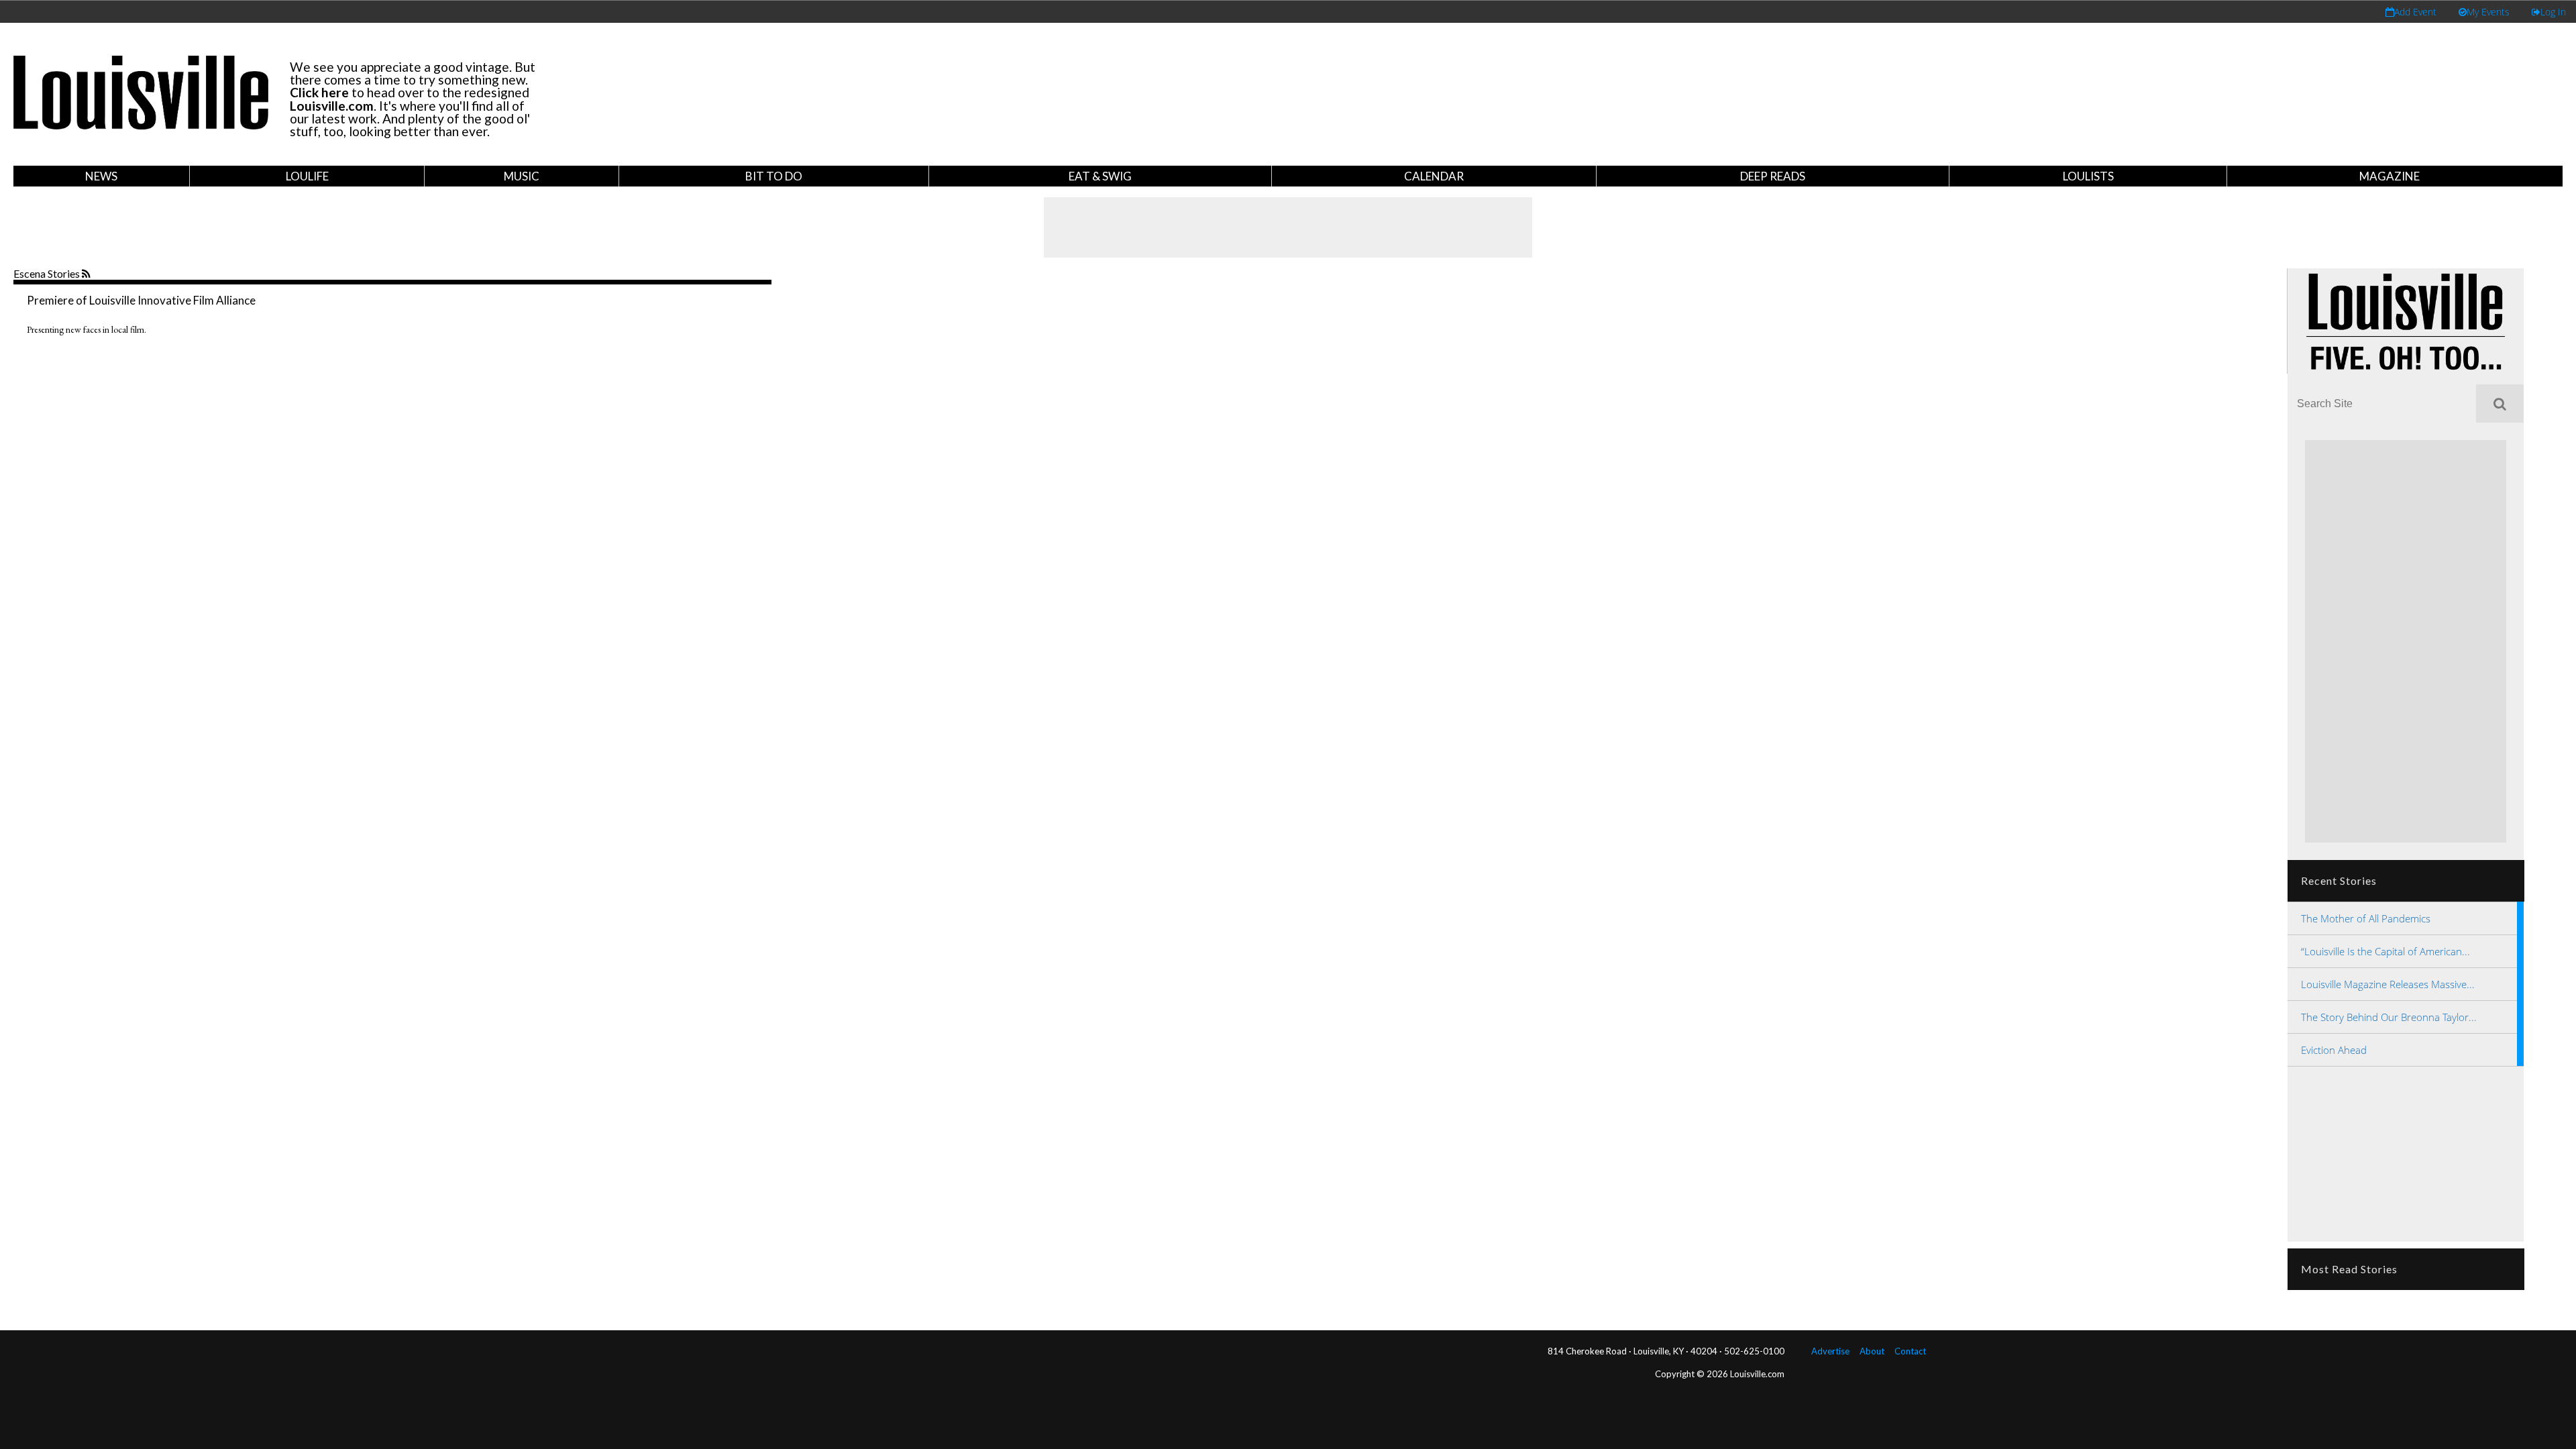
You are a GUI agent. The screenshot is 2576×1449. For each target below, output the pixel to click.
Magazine (2390, 176)
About (1872, 1351)
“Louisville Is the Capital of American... (2385, 951)
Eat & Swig (1100, 176)
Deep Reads (1773, 176)
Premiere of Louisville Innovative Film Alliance (141, 300)
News (101, 176)
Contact (1910, 1351)
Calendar (1434, 176)
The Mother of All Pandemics (2366, 918)
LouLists (2088, 176)
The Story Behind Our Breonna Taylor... (2389, 1017)
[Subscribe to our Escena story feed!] (88, 274)
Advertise (1830, 1351)
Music (522, 176)
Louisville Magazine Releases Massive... (2388, 984)
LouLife (307, 176)
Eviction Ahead (2334, 1050)
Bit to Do (774, 176)
